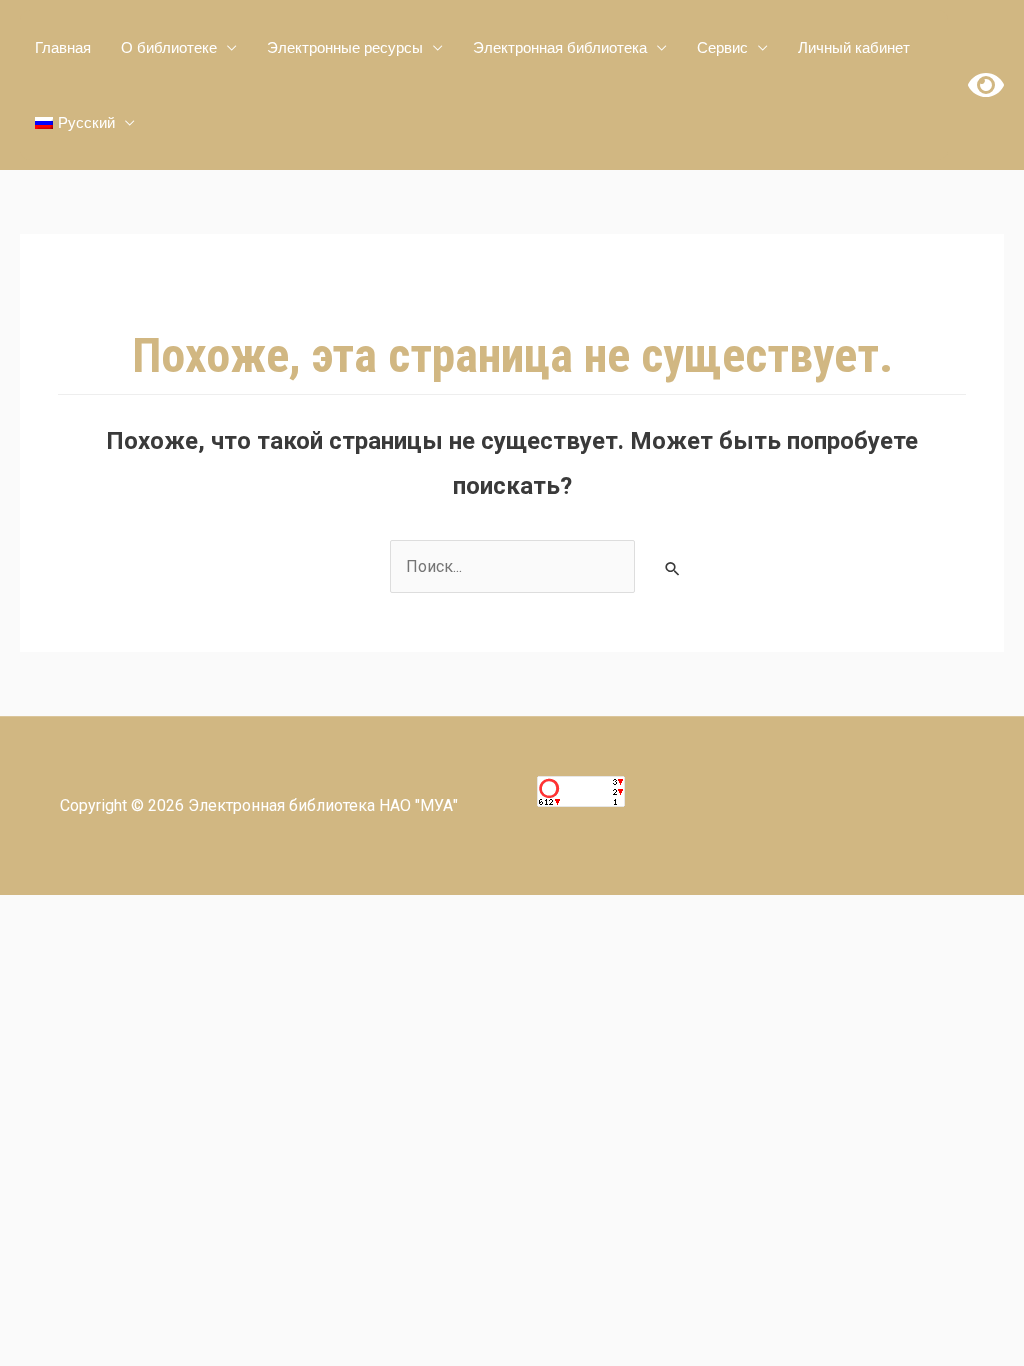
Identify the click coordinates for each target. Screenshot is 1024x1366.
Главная (63, 47)
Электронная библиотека (560, 47)
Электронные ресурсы (345, 47)
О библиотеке (169, 47)
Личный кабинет (854, 47)
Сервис (722, 47)
